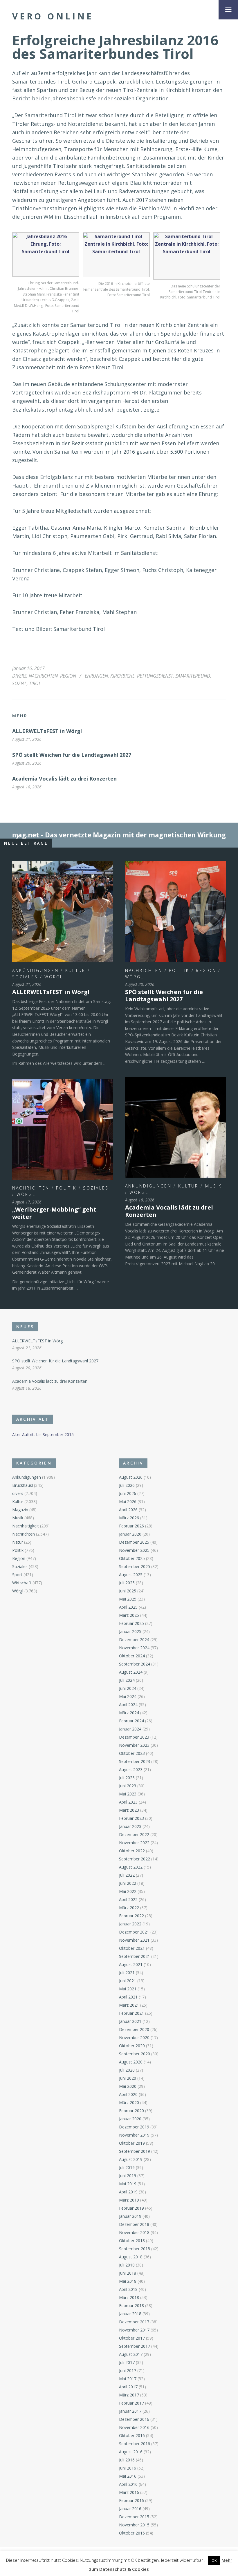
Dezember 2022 (134, 1834)
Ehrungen (96, 676)
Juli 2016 (127, 2460)
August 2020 (131, 2062)
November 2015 (134, 2525)
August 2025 (131, 1575)
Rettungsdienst (155, 676)
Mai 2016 (128, 2476)
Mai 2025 (128, 1599)
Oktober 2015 (132, 2533)
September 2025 (135, 1566)
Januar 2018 (130, 2314)
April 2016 (128, 2484)
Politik (179, 970)
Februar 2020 (131, 2111)
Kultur (75, 970)
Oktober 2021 (132, 1948)
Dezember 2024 (134, 1640)
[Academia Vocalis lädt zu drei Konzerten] (175, 1127)
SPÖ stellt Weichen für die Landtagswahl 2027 (72, 755)
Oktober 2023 (132, 1753)
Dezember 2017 (134, 2322)
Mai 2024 (128, 1696)
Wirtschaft (22, 1583)
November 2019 (134, 2135)
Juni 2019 (128, 2176)
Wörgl (54, 977)
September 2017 (135, 2346)
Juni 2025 (128, 1591)
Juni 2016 (128, 2468)
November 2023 (134, 1745)
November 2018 (134, 2232)
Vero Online (53, 16)
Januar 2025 (130, 1631)
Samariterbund (193, 676)
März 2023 (129, 1810)
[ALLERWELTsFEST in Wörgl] (63, 912)
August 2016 (131, 2452)
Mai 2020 (128, 2086)
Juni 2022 (128, 1883)
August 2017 (131, 2354)
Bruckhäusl (22, 1485)
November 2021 (134, 1940)
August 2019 (131, 2159)
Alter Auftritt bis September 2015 (43, 1434)
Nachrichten (43, 676)
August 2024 (131, 1672)
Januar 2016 (130, 2509)
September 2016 (135, 2444)
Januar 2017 (130, 2411)
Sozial (19, 683)
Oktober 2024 (132, 1656)
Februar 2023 (131, 1818)
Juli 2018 (127, 2265)
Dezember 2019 (134, 2127)
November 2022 (134, 1843)
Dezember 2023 (134, 1737)
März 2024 (129, 1713)
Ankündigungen (35, 970)
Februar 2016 (131, 2500)
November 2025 (134, 1550)
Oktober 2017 (132, 2338)
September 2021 (135, 1956)
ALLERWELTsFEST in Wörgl (47, 731)
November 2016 (134, 2427)
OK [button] (214, 2560)
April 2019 (128, 2192)
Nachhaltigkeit (26, 1526)
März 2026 (129, 1518)
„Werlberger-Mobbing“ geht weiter (54, 1213)
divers (19, 676)
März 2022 (129, 1908)
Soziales (25, 977)
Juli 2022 (127, 1875)
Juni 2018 (128, 2273)
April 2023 (128, 1802)
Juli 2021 (127, 1973)
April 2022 (128, 1899)
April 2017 (128, 2387)
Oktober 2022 (132, 1851)
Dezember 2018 (134, 2224)
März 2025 (129, 1615)
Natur (18, 1542)
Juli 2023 (127, 1778)
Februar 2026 (131, 1526)
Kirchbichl (122, 676)
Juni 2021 (128, 1981)
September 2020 (135, 2054)
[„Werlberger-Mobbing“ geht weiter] (63, 1129)
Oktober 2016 (132, 2435)
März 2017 (129, 2395)
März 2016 (129, 2492)
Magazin (20, 1510)
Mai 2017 (128, 2379)
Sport (17, 1575)
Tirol (35, 683)
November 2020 (134, 2038)
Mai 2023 (128, 1794)
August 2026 (131, 1477)
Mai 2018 (128, 2281)
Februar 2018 (131, 2306)
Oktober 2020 (132, 2046)
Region (68, 676)
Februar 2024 (131, 1721)
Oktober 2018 (132, 2241)
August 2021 (131, 1964)
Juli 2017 (127, 2362)
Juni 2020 (128, 2078)
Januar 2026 (130, 1534)
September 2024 (135, 1664)
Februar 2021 (131, 2013)
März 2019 (129, 2200)
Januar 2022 (130, 1924)
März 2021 (129, 2005)
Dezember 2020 (134, 2029)
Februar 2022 (131, 1916)
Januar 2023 (130, 1826)
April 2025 (128, 1607)
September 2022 (135, 1859)
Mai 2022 (128, 1891)
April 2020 (128, 2094)
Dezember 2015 (134, 2517)
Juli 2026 (127, 1485)
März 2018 (129, 2297)
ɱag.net (26, 835)
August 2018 (131, 2257)
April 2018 (128, 2289)
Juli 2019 (127, 2167)
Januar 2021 (130, 2021)
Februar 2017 (131, 2403)
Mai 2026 (128, 1501)
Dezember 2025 (134, 1542)
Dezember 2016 (134, 2419)
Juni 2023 (128, 1786)
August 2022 (131, 1867)
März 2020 (129, 2102)
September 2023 (135, 1761)
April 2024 (128, 1705)
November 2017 (134, 2330)
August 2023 (131, 1769)
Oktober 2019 (132, 2143)
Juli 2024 (127, 1680)
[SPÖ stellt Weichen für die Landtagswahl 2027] (175, 912)
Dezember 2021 (134, 1932)
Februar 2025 (131, 1623)
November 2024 (134, 1648)
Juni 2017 (128, 2370)
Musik (214, 1186)
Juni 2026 (128, 1493)
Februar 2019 (131, 2208)
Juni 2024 (128, 1688)
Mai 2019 (128, 2184)
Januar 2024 (130, 1729)
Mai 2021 (128, 1989)
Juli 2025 (127, 1583)
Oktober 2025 (132, 1558)
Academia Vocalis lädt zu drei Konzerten (64, 779)
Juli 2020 (127, 2070)
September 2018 (135, 2249)
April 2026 (128, 1510)
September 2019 (135, 2151)
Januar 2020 (130, 2119)
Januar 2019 (130, 2216)
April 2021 (128, 1997)
